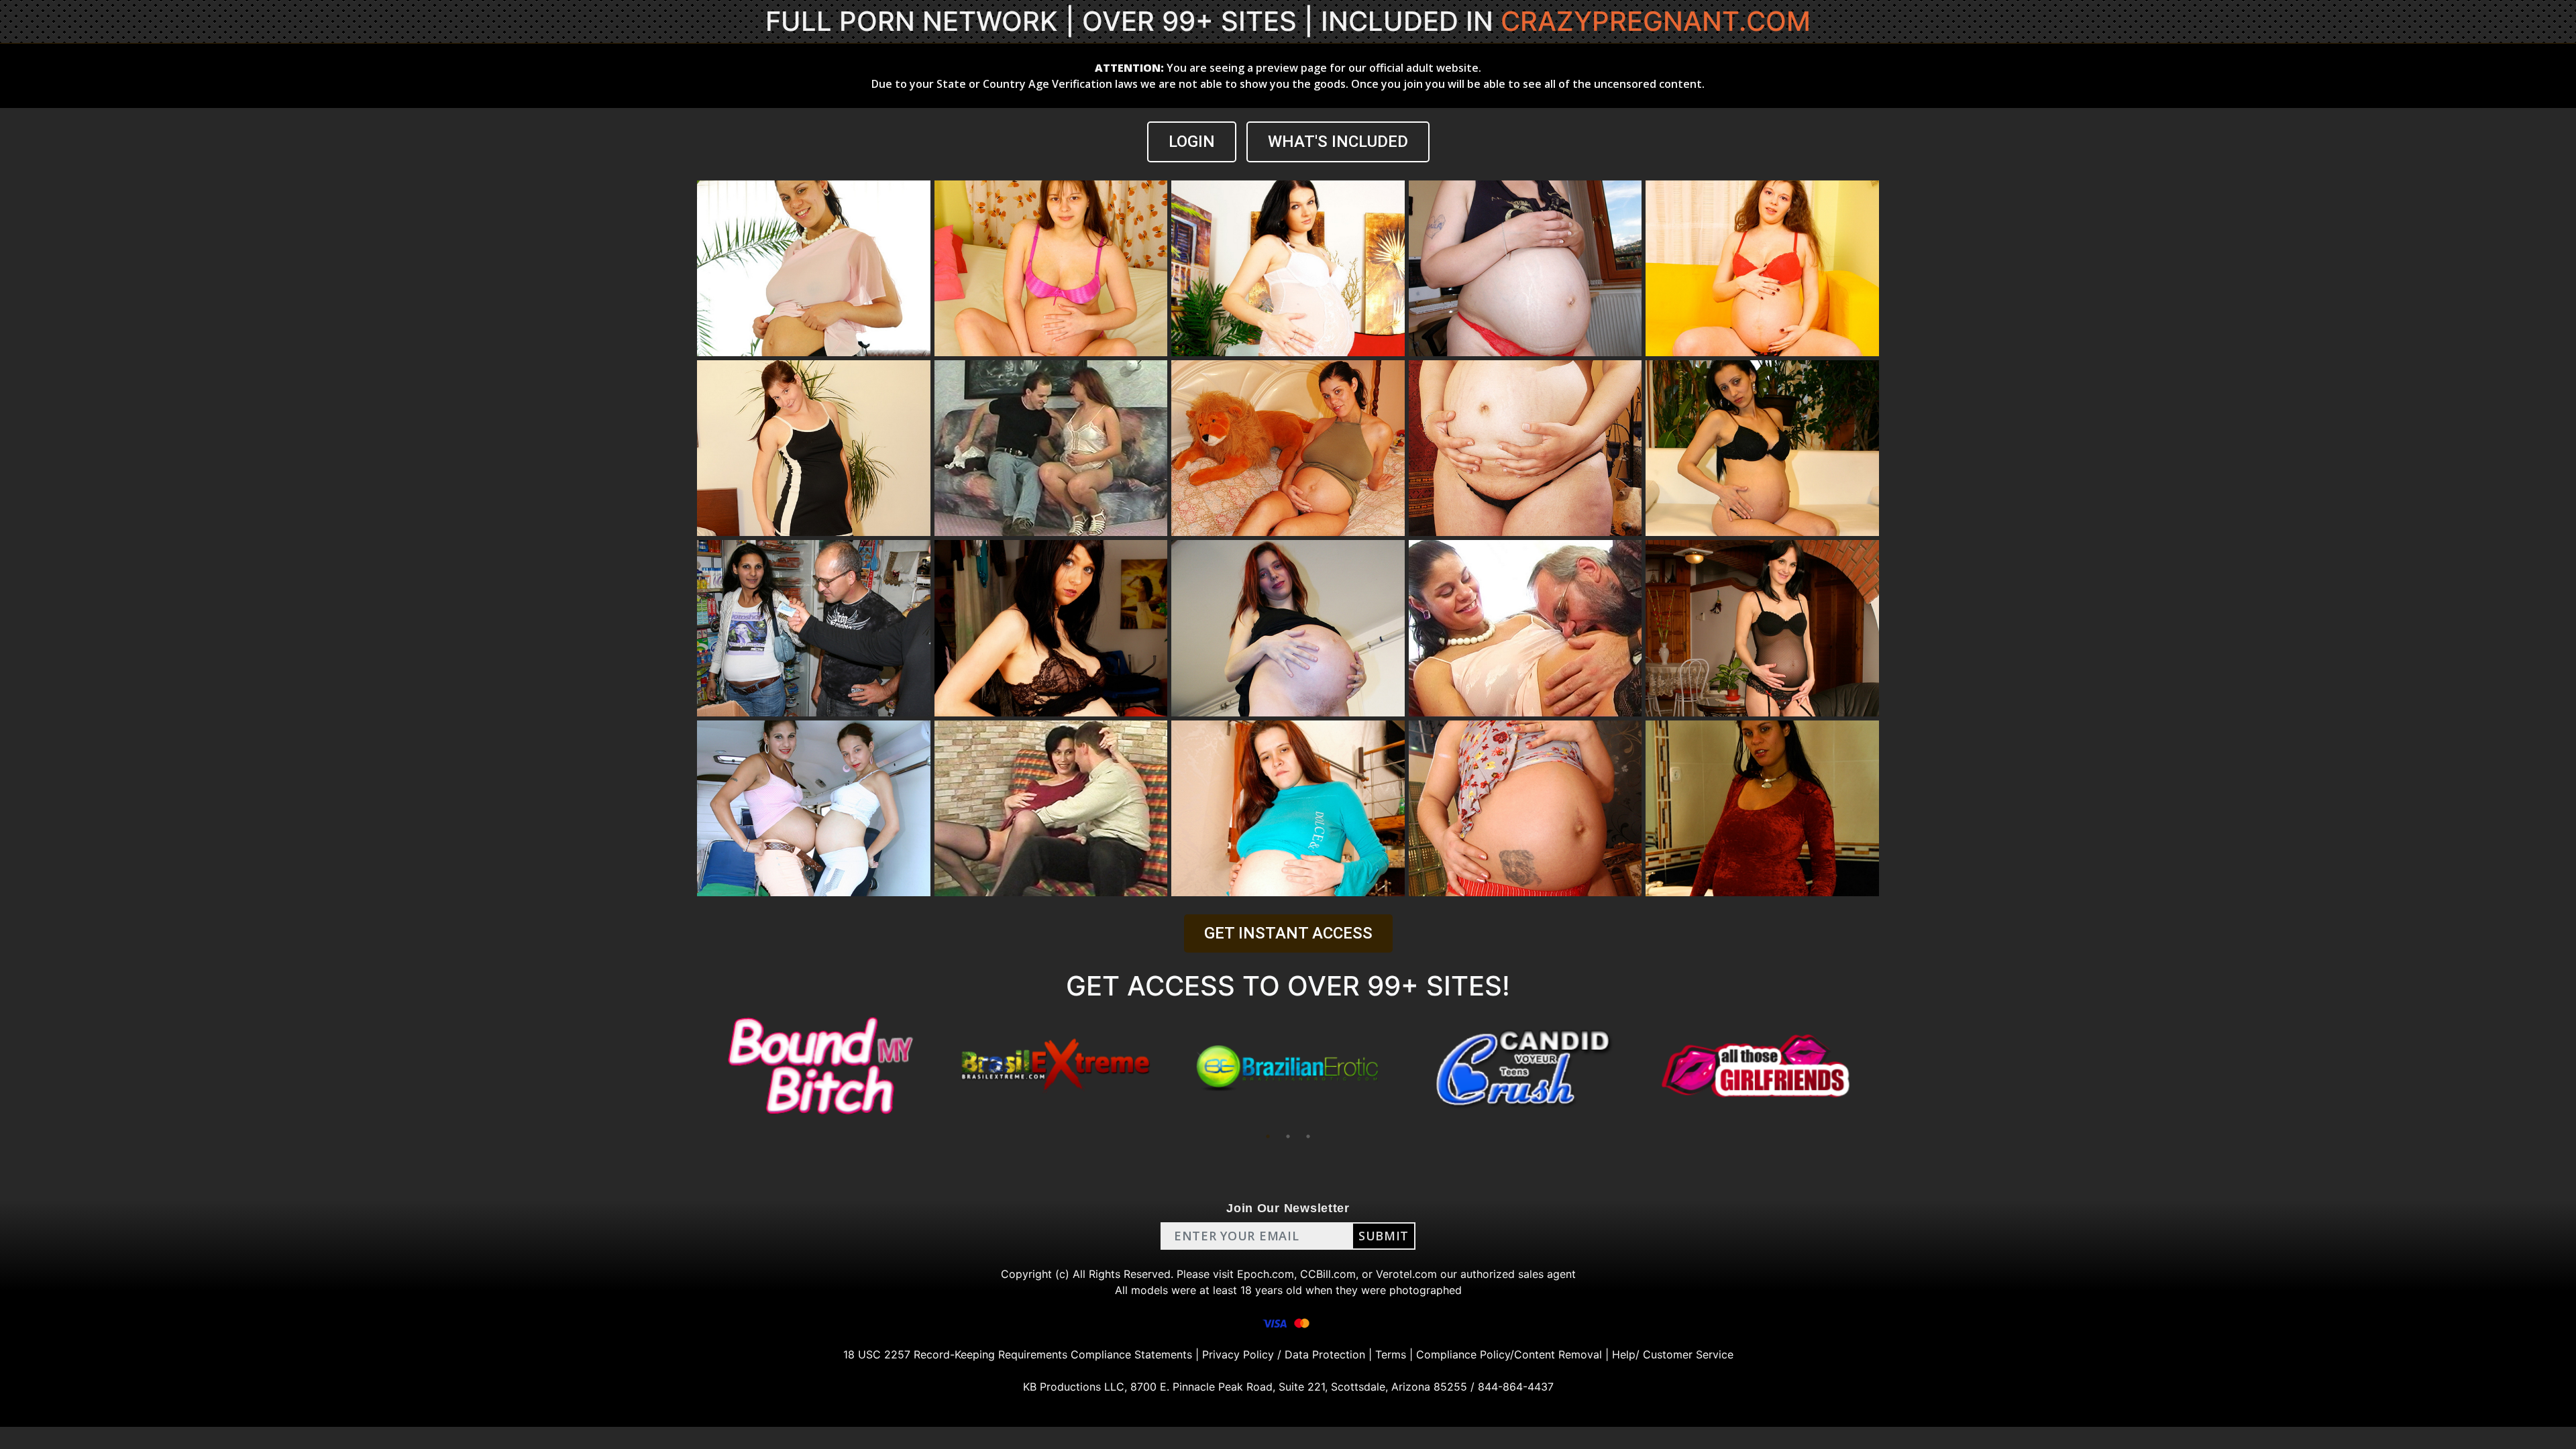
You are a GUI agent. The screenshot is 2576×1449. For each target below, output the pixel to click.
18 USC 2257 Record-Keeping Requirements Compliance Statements (1018, 1354)
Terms (1391, 1354)
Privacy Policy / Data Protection (1284, 1354)
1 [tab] (1268, 1136)
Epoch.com (1266, 1274)
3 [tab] (1308, 1136)
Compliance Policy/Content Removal (1509, 1354)
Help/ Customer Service (1673, 1354)
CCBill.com (1328, 1274)
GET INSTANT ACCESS (1288, 933)
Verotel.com (1406, 1274)
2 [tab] (1288, 1136)
